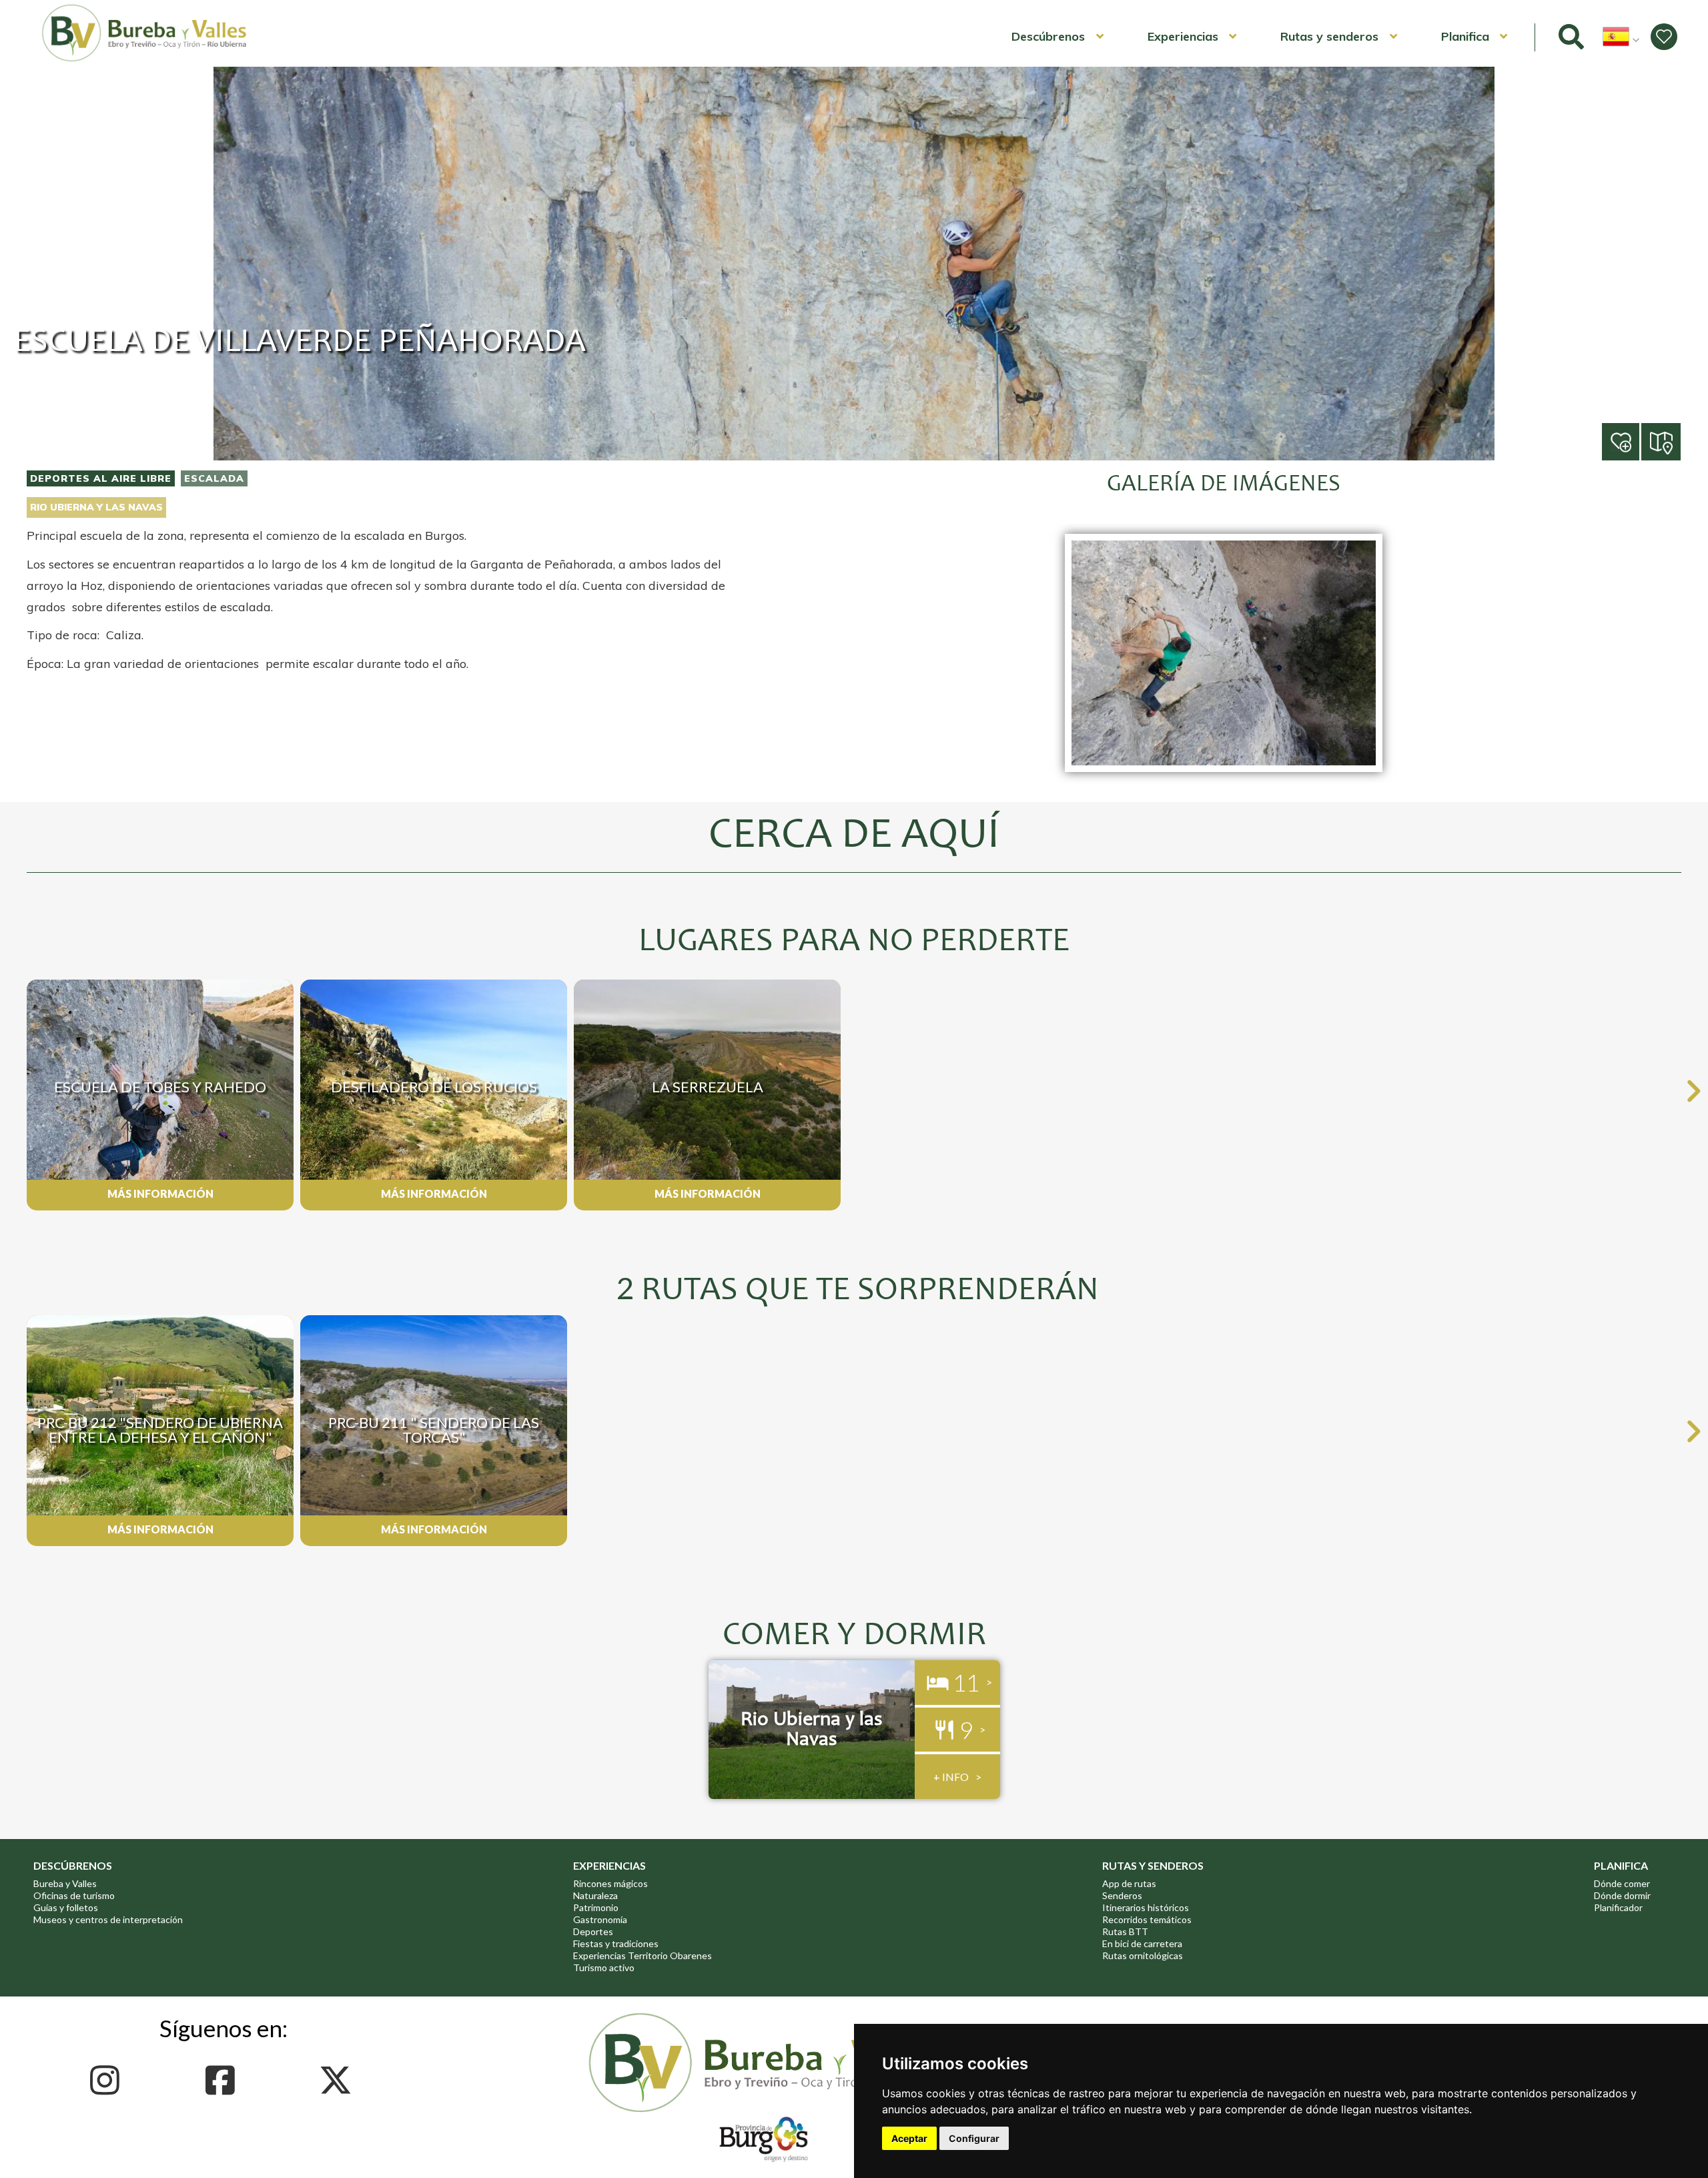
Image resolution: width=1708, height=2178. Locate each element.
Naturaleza (595, 1895)
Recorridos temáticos (1147, 1919)
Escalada (214, 478)
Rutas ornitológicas (1143, 1955)
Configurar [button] (974, 2138)
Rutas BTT (1125, 1931)
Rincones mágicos (610, 1883)
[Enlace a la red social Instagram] (108, 2080)
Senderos (1122, 1895)
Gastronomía (600, 1919)
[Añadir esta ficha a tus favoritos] (1640, 443)
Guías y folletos (66, 1907)
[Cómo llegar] (1662, 441)
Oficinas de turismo (74, 1895)
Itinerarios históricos (1146, 1907)
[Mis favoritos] (1664, 37)
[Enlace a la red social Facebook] (224, 2080)
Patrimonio (596, 1907)
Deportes (593, 1931)
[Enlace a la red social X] (339, 2080)
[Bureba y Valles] (145, 59)
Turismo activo (604, 1967)
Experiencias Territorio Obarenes (643, 1955)
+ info (951, 1777)
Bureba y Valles (65, 1883)
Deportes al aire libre (101, 478)
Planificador (1618, 1907)
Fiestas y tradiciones (616, 1943)
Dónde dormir (1622, 1895)
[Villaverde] (1224, 779)
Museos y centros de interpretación (108, 1919)
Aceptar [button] (909, 2138)
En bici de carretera (1142, 1943)
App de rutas (1129, 1883)
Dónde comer (1622, 1883)
